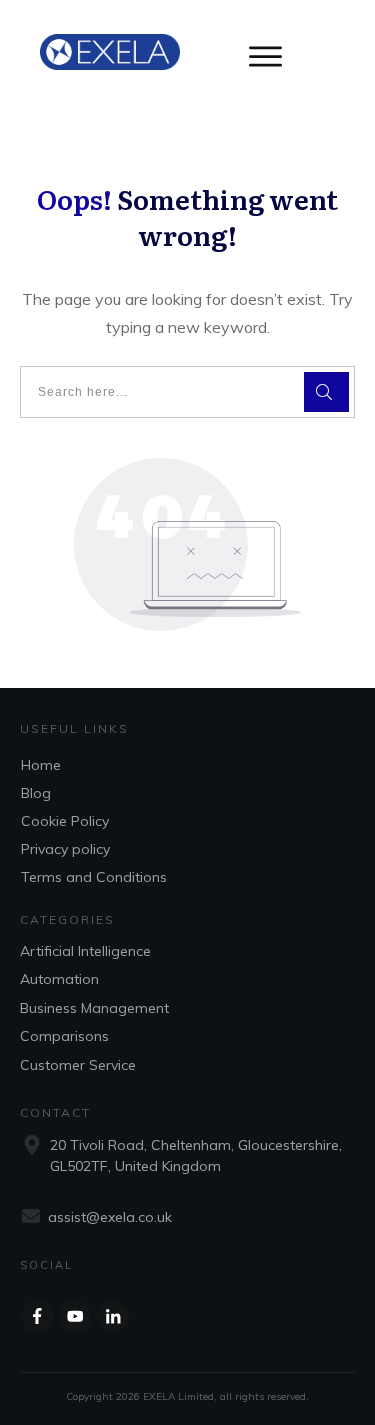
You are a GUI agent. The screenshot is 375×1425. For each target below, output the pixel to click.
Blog (36, 793)
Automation (59, 979)
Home (41, 765)
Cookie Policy (65, 821)
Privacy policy (65, 849)
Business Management (94, 1008)
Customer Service (78, 1065)
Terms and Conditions (94, 877)
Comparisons (64, 1036)
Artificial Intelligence (85, 951)
